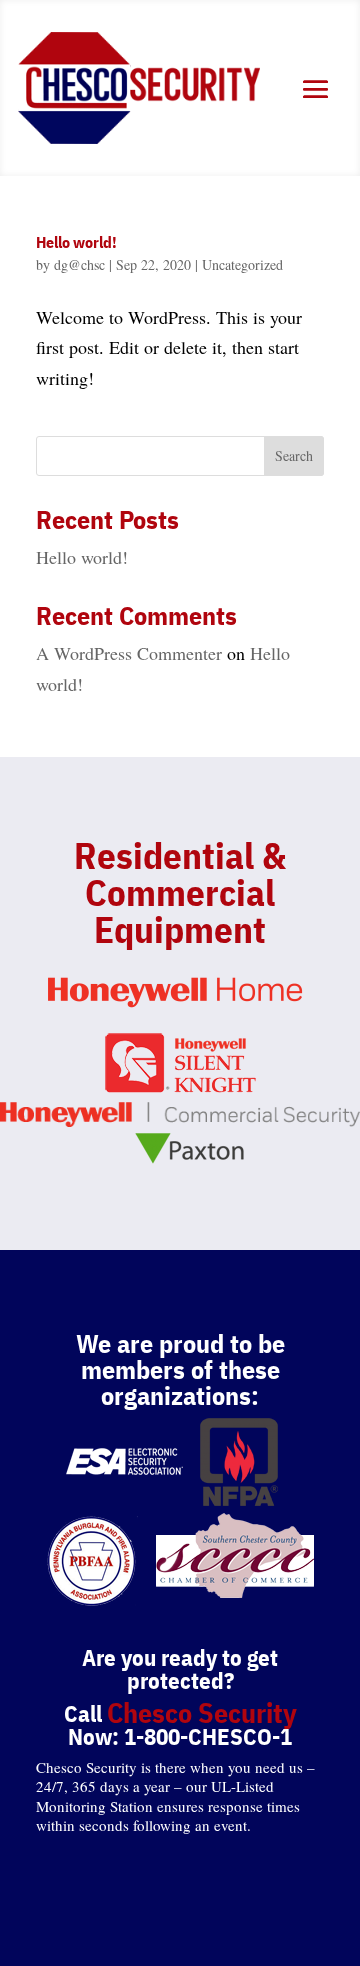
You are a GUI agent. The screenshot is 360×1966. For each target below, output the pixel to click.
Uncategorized (242, 264)
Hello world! (76, 242)
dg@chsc (79, 264)
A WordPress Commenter (129, 653)
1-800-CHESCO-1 (208, 1736)
